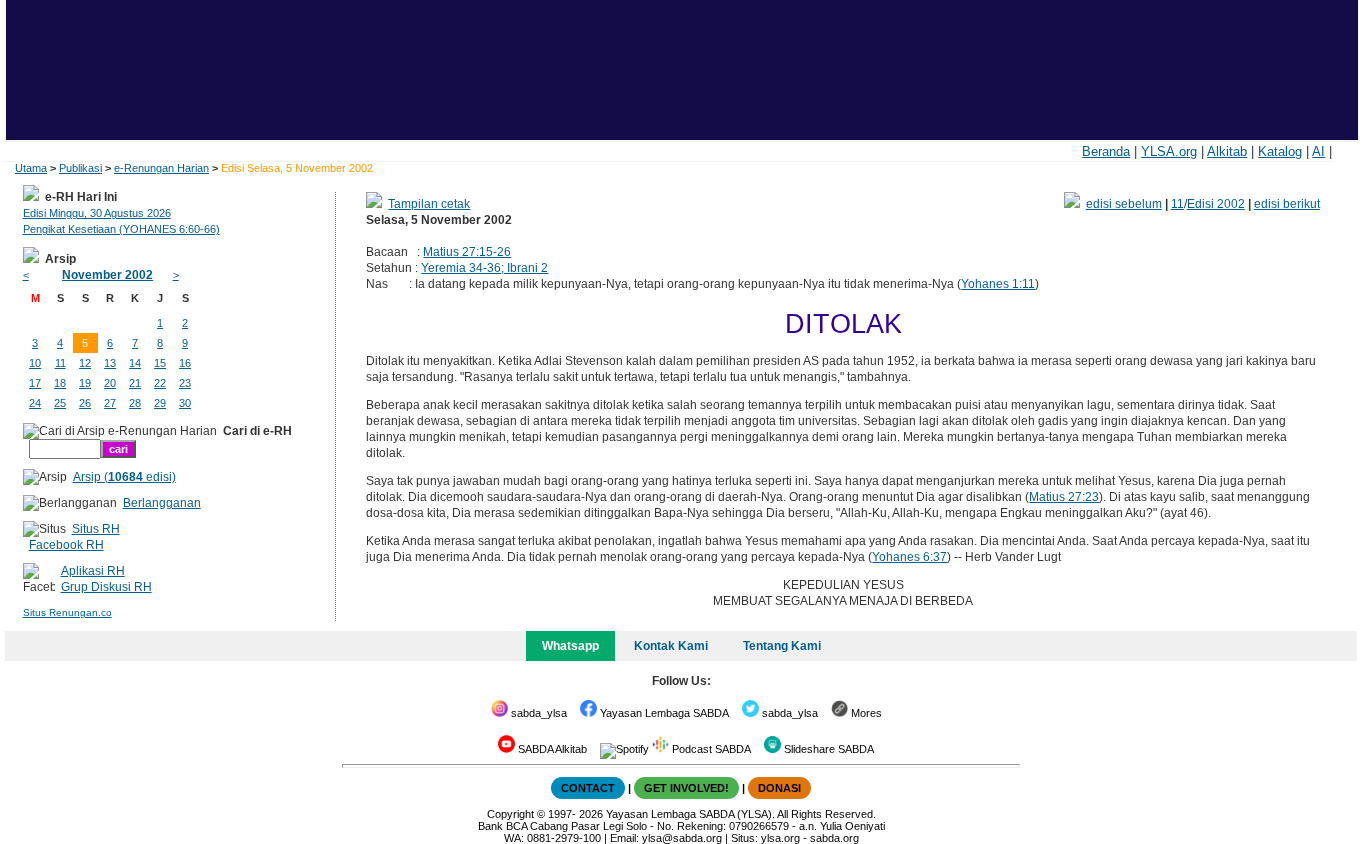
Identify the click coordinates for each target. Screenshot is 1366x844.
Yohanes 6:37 (909, 557)
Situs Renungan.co (67, 612)
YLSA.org (1169, 151)
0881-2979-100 (564, 838)
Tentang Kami (782, 646)
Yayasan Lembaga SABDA (663, 713)
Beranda (1106, 151)
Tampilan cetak (429, 204)
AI (1318, 151)
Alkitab (1227, 151)
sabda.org (834, 838)
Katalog (1280, 151)
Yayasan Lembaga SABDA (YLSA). (690, 814)
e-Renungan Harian (161, 168)
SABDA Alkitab (551, 749)
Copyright (510, 814)
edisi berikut (1287, 204)
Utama (31, 168)
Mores (865, 713)
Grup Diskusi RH (106, 587)
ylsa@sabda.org (682, 838)
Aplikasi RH (93, 571)
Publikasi (80, 168)
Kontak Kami (671, 646)
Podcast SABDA (710, 749)
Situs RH (96, 529)
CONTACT (588, 788)
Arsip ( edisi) (124, 477)
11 (1177, 204)
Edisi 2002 (1216, 204)
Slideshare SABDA (827, 749)
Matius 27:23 (1064, 497)
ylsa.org (780, 838)
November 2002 (107, 275)
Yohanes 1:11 (998, 284)
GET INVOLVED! (686, 788)
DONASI (779, 788)
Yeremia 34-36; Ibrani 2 (484, 268)
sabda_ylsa (537, 713)
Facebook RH (66, 545)
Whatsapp (570, 646)
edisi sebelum (1124, 204)
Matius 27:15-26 (467, 252)
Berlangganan (162, 503)
